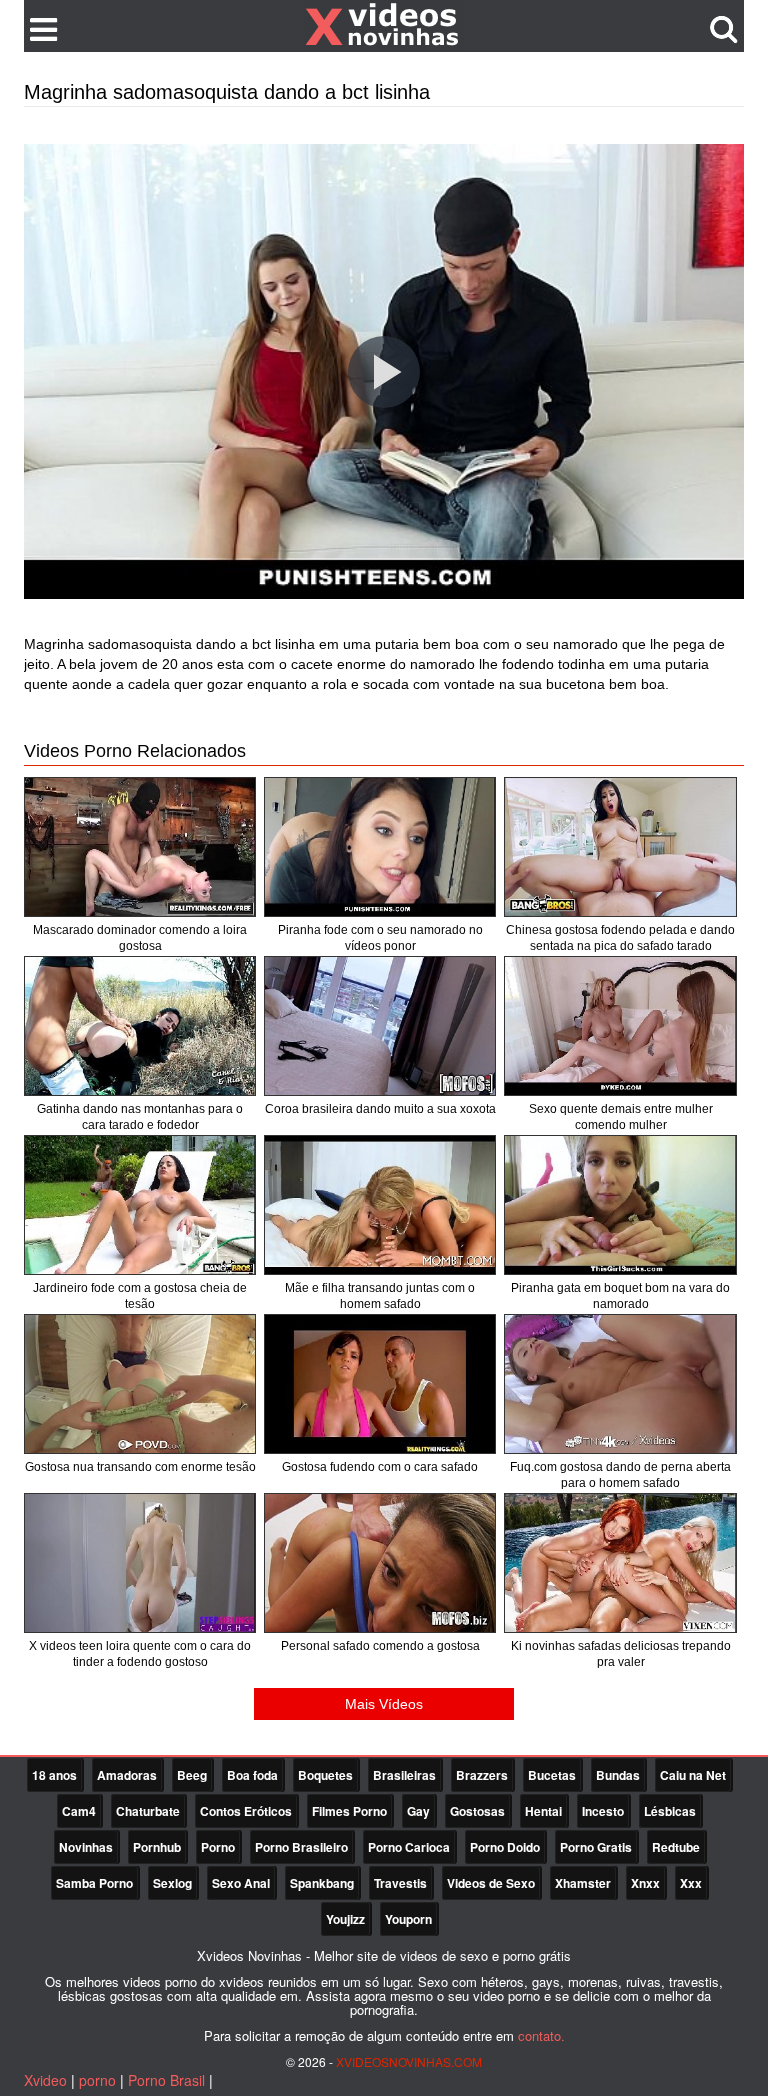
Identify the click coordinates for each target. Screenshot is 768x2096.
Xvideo (45, 2080)
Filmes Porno (349, 1811)
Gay (418, 1811)
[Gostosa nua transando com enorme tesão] (140, 1384)
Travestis (400, 1883)
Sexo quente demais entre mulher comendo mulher (621, 1117)
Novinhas (86, 1847)
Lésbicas (670, 1811)
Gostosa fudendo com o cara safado (380, 1467)
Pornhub (157, 1847)
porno (97, 2080)
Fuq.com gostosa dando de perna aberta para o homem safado (620, 1475)
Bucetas (552, 1775)
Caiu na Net (693, 1775)
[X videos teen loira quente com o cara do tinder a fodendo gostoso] (140, 1563)
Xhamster (583, 1883)
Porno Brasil (166, 2080)
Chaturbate (148, 1811)
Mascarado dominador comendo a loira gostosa (140, 938)
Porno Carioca (409, 1847)
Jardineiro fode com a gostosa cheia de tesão (140, 1296)
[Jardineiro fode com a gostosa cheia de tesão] (140, 1205)
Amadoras (127, 1775)
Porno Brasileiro (301, 1847)
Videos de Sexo (491, 1883)
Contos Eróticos (246, 1811)
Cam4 (79, 1811)
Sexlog (172, 1883)
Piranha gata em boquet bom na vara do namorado (620, 1296)
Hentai (543, 1811)
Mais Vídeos (384, 1704)
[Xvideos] (384, 25)
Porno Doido (505, 1847)
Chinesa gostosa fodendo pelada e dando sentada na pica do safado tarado (620, 938)
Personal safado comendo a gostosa (380, 1646)
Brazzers (482, 1775)
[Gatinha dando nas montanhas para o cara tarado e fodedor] (140, 1026)
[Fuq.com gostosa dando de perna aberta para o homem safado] (620, 1384)
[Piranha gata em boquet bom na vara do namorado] (620, 1205)
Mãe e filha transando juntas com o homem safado (380, 1296)
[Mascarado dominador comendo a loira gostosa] (140, 847)
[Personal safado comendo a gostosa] (380, 1563)
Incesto (603, 1811)
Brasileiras (404, 1775)
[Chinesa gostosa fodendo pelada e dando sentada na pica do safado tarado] (620, 847)
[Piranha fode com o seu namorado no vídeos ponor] (380, 847)
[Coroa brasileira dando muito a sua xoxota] (380, 1026)
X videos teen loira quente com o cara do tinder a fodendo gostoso (140, 1654)
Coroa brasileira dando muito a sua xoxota (380, 1109)
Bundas (618, 1775)
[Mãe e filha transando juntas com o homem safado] (380, 1205)
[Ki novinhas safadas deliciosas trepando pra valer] (620, 1563)
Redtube (676, 1847)
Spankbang (322, 1883)
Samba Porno (94, 1883)
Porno (218, 1847)
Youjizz (345, 1919)
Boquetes (325, 1775)
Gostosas (477, 1811)
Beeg (192, 1775)
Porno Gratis (596, 1847)
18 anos (54, 1775)
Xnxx (645, 1883)
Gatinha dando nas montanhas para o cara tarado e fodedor (140, 1117)
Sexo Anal (241, 1883)
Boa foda (252, 1775)
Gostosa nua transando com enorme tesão (140, 1467)
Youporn (408, 1919)
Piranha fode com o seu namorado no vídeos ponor (380, 938)
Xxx (691, 1883)
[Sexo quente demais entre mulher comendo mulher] (620, 1026)
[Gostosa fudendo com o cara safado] (380, 1384)
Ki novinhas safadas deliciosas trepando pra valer (621, 1654)
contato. (541, 2035)
